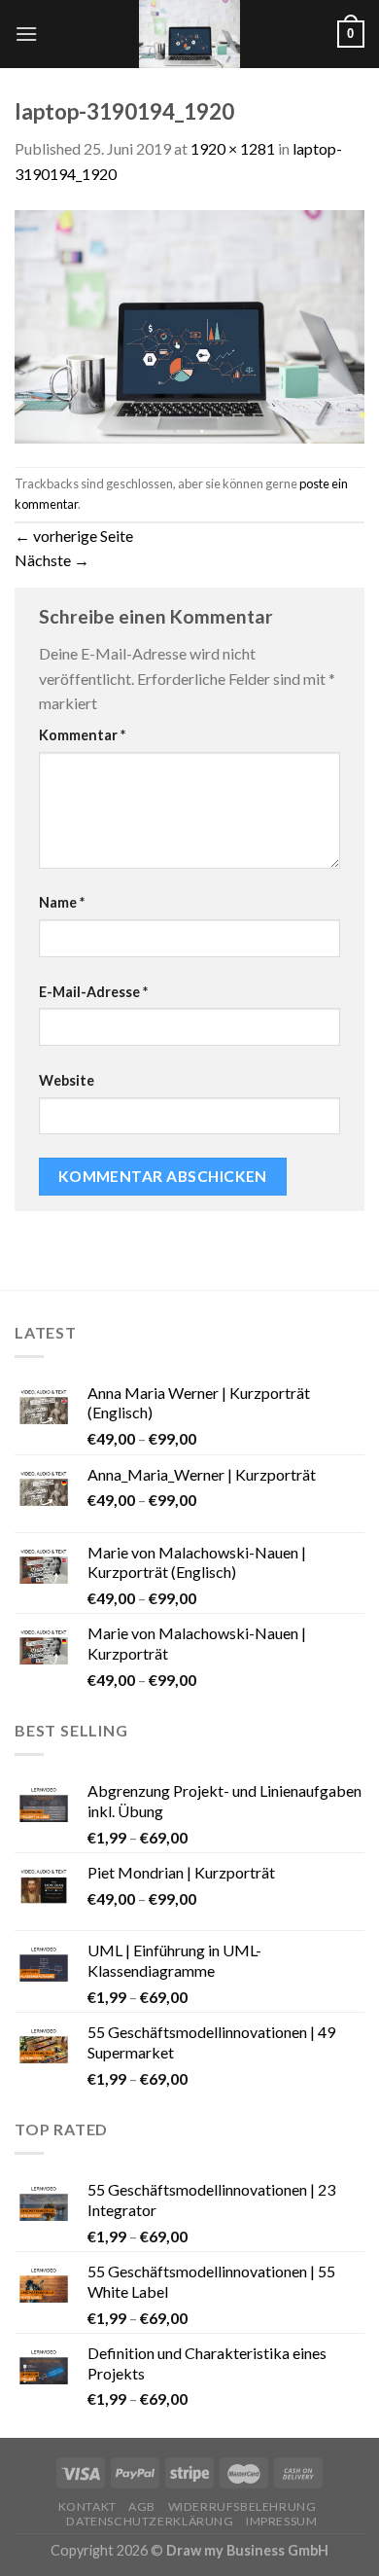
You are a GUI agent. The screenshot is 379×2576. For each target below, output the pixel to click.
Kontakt (87, 2506)
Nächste (52, 560)
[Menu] (26, 34)
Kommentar (82, 735)
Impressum (282, 2521)
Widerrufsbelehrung (242, 2506)
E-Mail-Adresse (93, 992)
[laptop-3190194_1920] (189, 324)
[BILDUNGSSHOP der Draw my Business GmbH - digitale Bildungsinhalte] (190, 34)
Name (62, 902)
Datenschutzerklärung (150, 2521)
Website (67, 1080)
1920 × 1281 (233, 148)
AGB (142, 2506)
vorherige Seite (74, 536)
